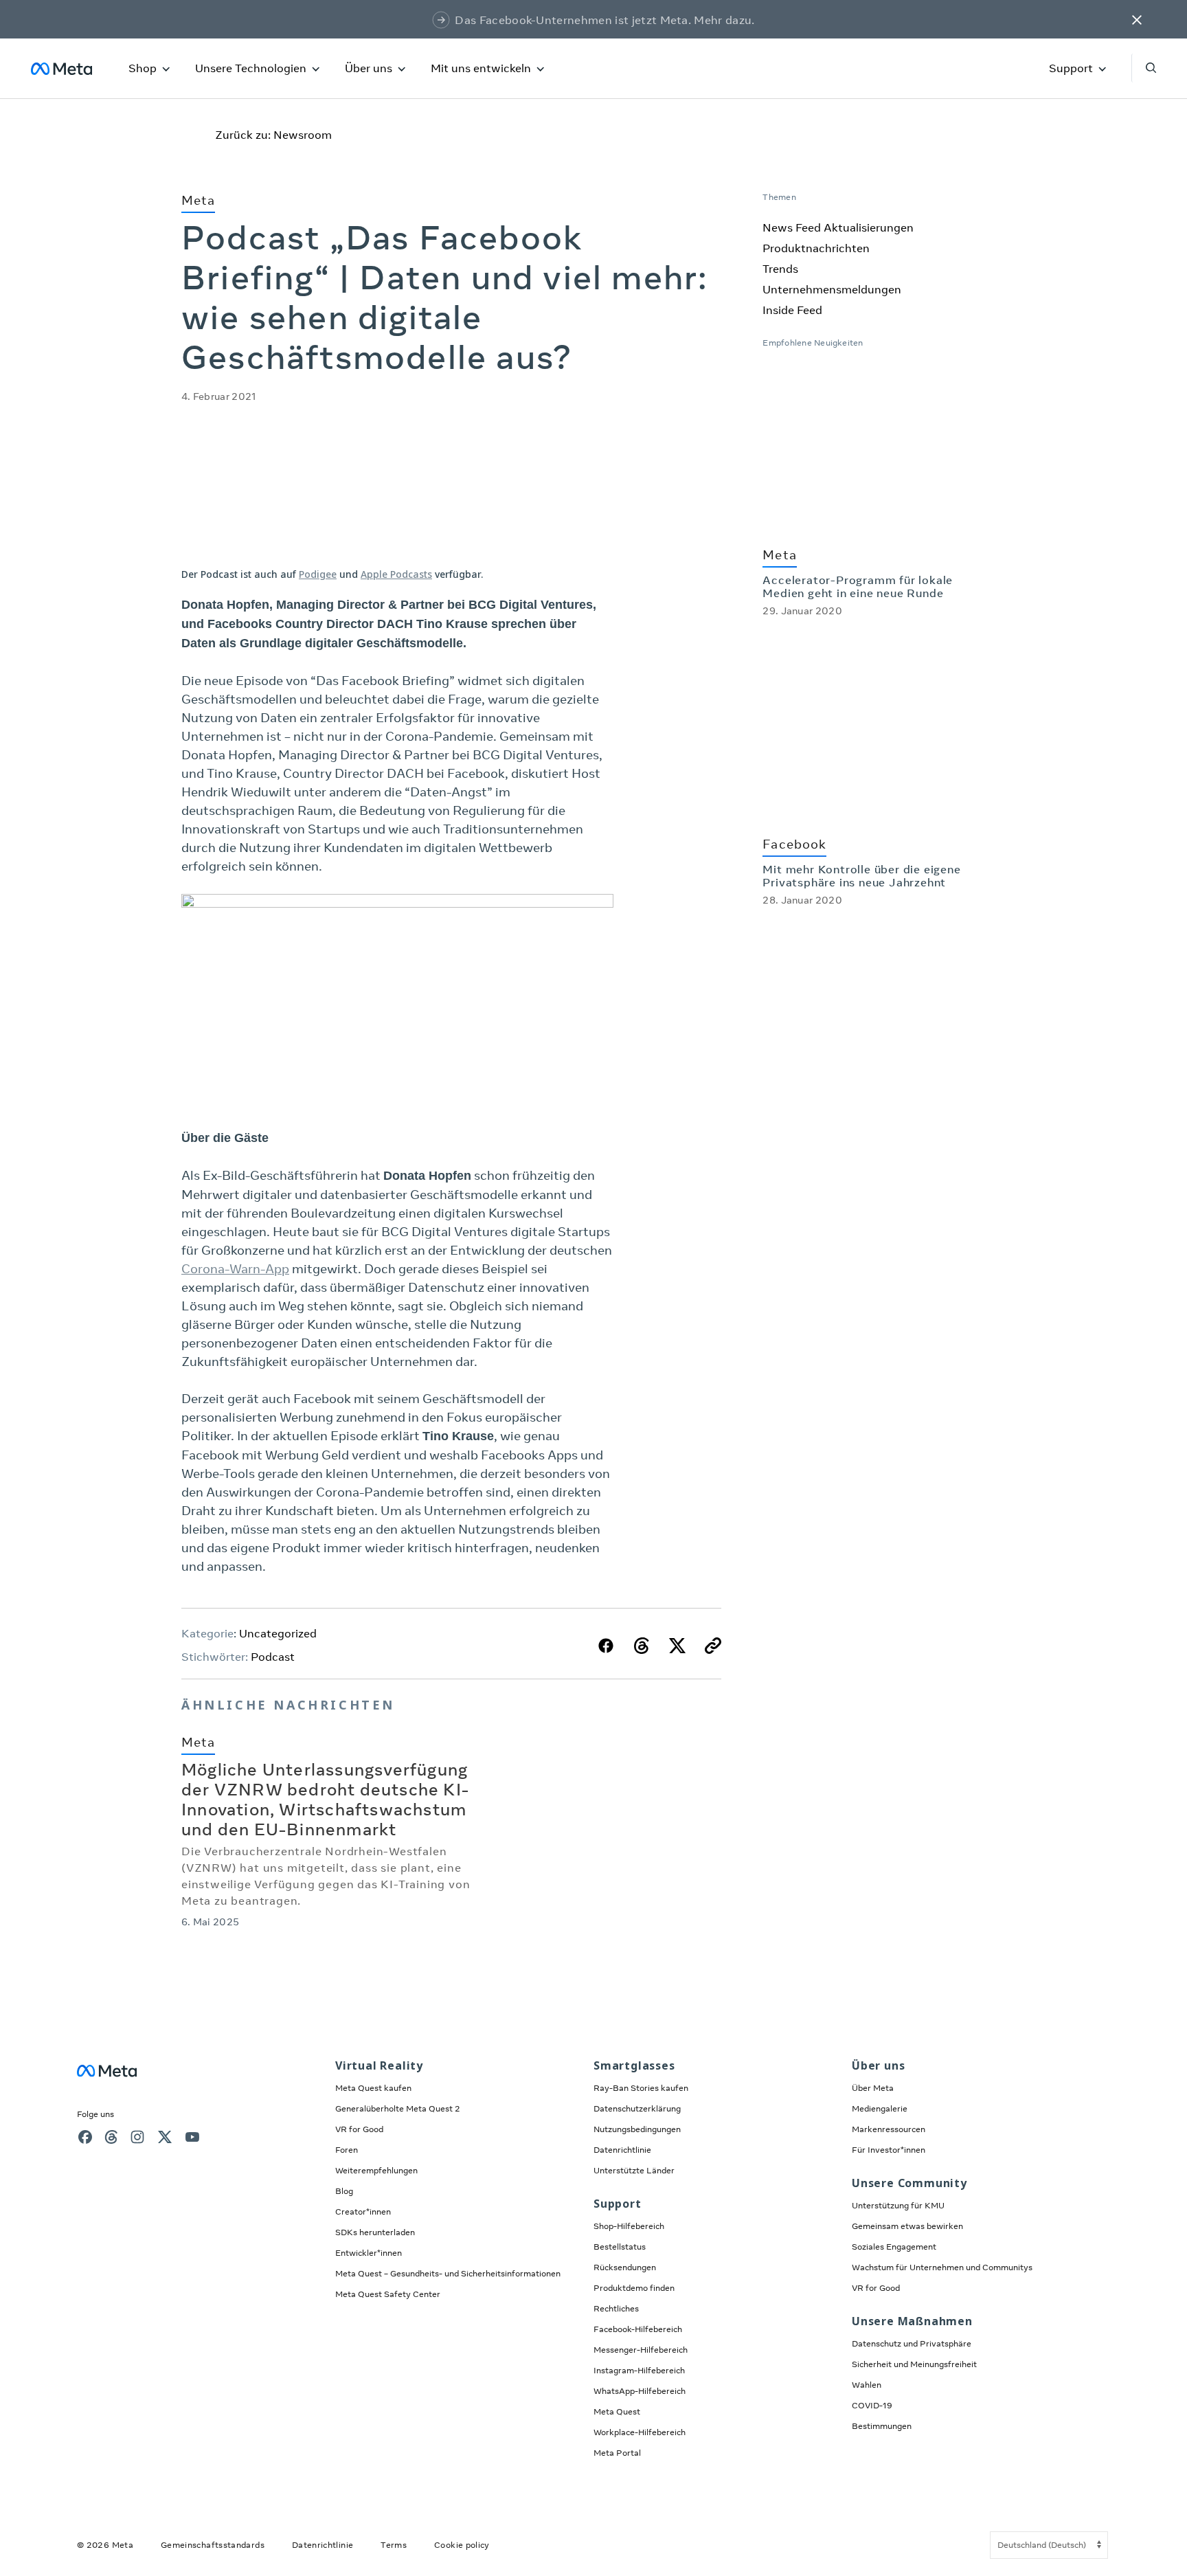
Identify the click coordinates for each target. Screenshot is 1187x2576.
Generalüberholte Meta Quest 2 (398, 2108)
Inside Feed (792, 310)
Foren (347, 2150)
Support (1071, 68)
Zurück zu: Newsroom (273, 135)
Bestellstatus (620, 2247)
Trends (780, 269)
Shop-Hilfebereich (629, 2226)
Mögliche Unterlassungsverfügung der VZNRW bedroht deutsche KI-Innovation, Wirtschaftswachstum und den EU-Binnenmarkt (325, 1799)
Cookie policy (462, 2545)
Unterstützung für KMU (898, 2205)
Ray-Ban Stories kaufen (641, 2088)
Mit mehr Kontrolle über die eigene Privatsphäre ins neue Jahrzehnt (861, 876)
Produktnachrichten (816, 248)
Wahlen (867, 2385)
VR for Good (359, 2129)
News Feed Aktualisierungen (838, 227)
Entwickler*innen (369, 2253)
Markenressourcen (889, 2129)
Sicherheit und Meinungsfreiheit (914, 2364)
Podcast (273, 1657)
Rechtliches (616, 2308)
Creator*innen (363, 2211)
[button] (1137, 19)
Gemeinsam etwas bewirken (907, 2226)
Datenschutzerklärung (637, 2108)
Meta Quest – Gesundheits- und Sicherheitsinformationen (448, 2273)
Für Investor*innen (889, 2150)
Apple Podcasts (396, 574)
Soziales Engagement (894, 2247)
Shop (143, 68)
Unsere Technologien (251, 68)
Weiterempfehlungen (376, 2170)
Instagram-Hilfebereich (639, 2370)
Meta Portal (617, 2453)
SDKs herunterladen (375, 2232)
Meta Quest (617, 2411)
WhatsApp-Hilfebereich (640, 2391)
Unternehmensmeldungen (832, 289)
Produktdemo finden (634, 2288)
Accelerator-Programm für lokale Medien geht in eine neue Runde (858, 586)
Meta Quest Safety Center (388, 2294)
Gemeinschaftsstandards (213, 2545)
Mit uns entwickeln (481, 68)
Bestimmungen (882, 2426)
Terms (394, 2545)
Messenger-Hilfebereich (641, 2350)
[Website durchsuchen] (1144, 68)
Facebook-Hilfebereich (638, 2329)
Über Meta (873, 2088)
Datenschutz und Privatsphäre (912, 2343)
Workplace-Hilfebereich (640, 2432)
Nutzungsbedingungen (637, 2129)
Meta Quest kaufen (373, 2088)
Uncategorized (278, 1633)
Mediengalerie (880, 2108)
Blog (344, 2191)
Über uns (369, 68)
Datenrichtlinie (622, 2150)
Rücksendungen (625, 2267)
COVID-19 (872, 2405)
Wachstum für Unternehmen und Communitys (942, 2267)
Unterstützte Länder (634, 2170)
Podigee (318, 574)
